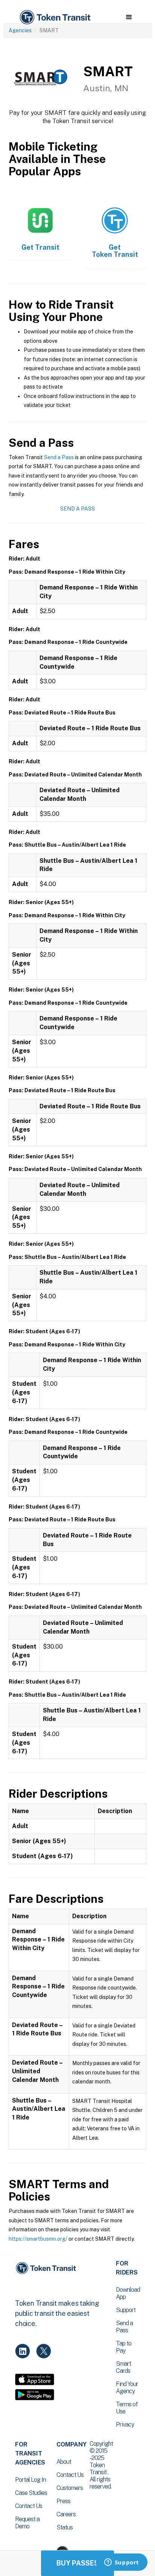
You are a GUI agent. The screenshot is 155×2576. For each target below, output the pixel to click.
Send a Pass (59, 457)
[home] (55, 17)
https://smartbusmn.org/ (38, 2239)
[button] (129, 17)
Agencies (20, 30)
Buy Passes (77, 2563)
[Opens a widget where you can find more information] (122, 2563)
